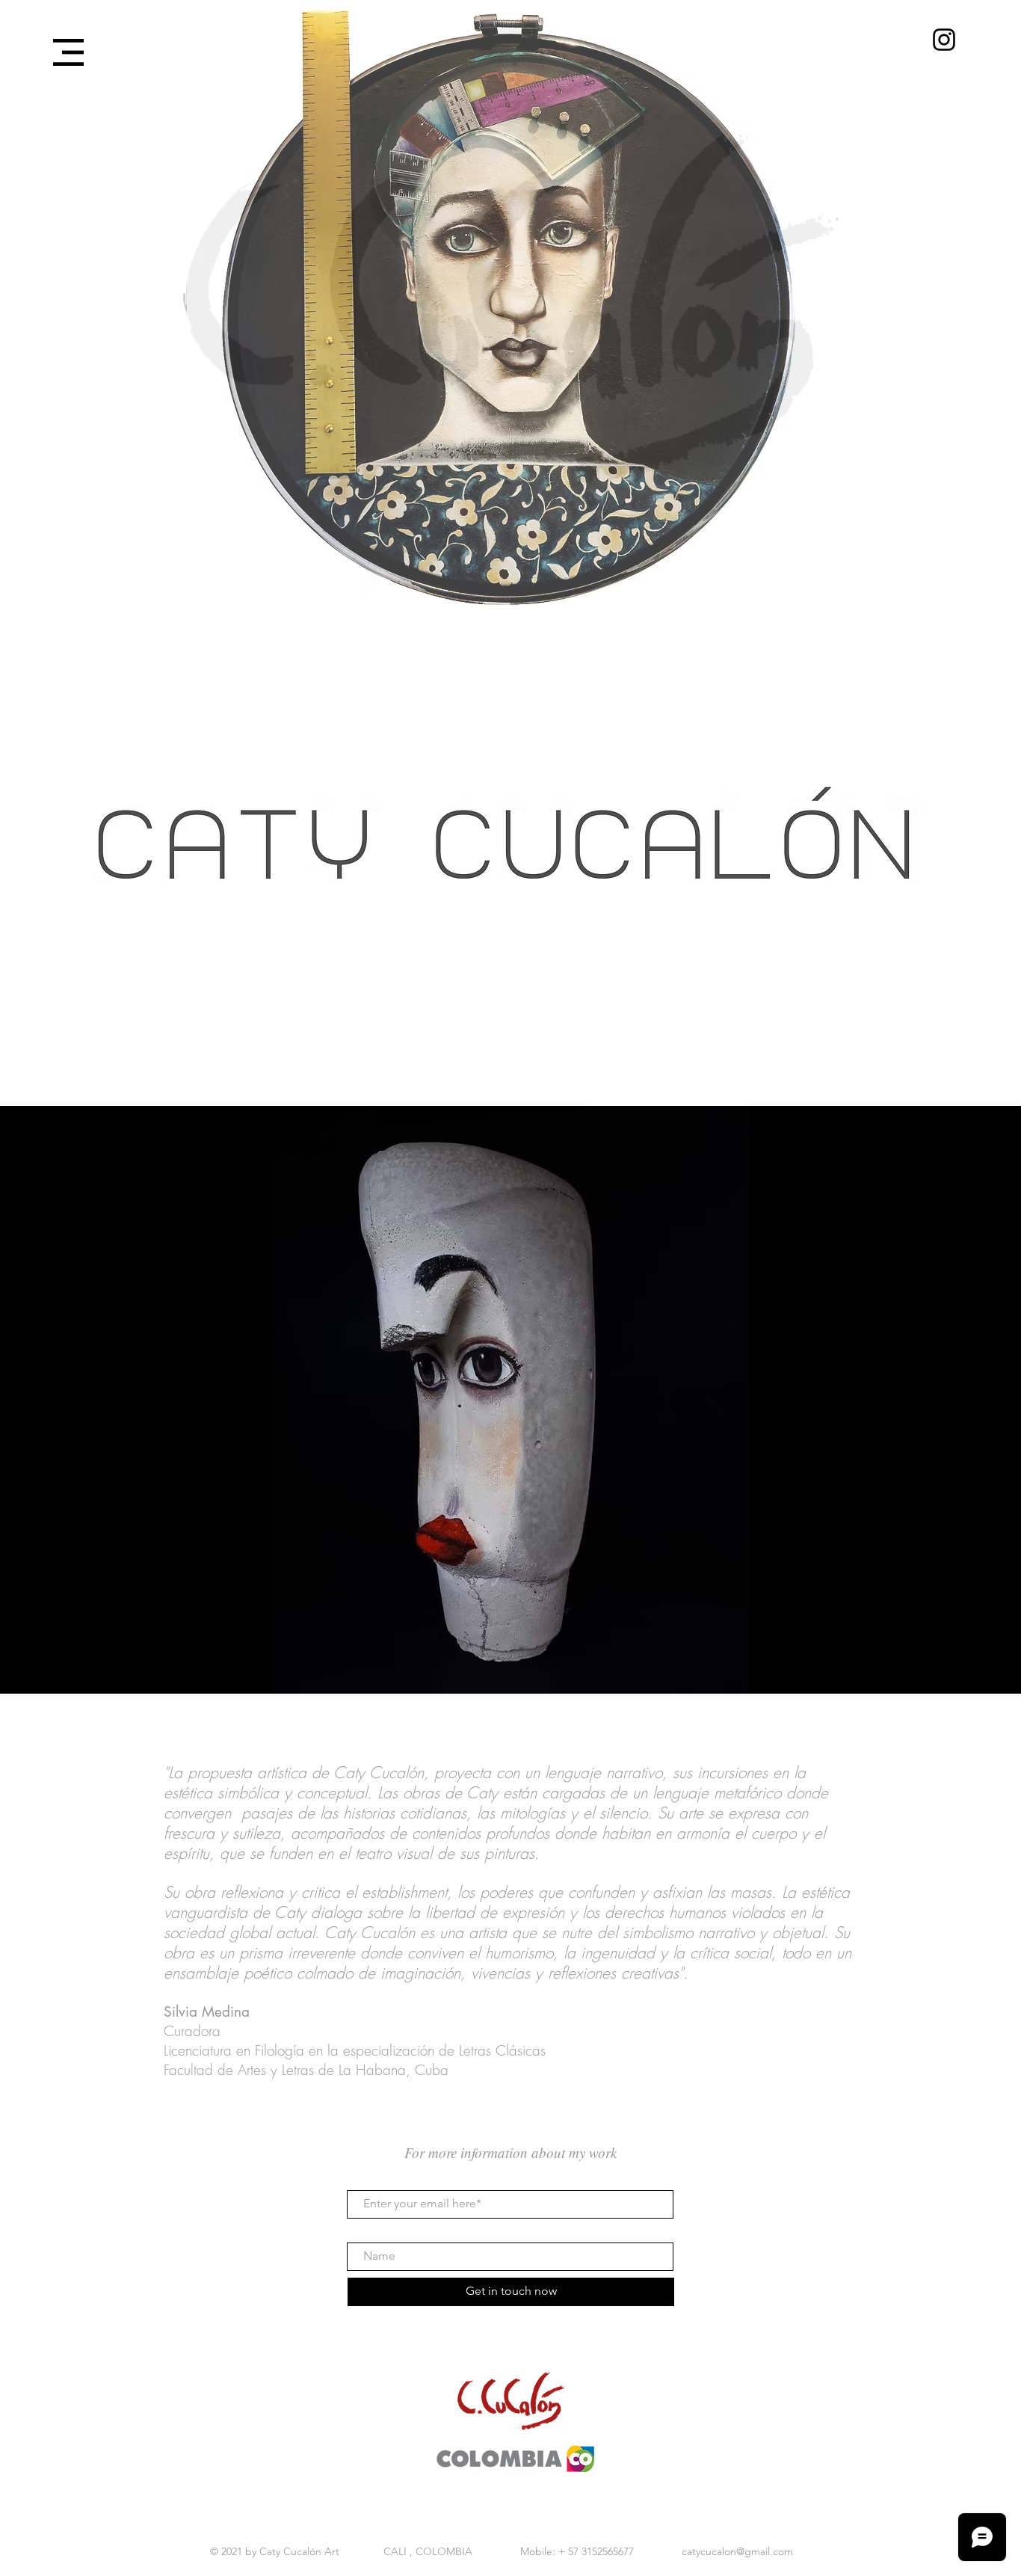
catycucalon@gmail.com (737, 2551)
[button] (68, 52)
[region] (513, 863)
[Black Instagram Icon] (944, 40)
